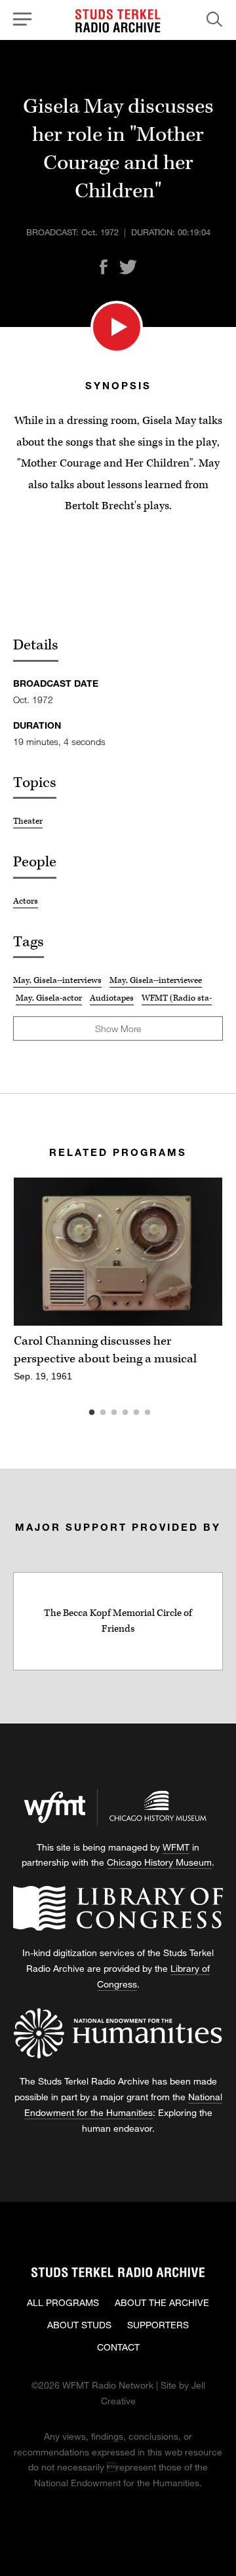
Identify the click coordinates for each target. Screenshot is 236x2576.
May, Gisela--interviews (57, 980)
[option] (118, 1287)
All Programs (63, 2302)
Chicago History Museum (159, 1862)
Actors (26, 901)
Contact (118, 2347)
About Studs (79, 2325)
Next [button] (197, 1252)
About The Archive (162, 2302)
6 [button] (167, 1413)
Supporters (158, 2325)
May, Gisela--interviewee (156, 980)
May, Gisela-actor (49, 998)
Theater (28, 821)
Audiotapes (112, 998)
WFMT (176, 1847)
